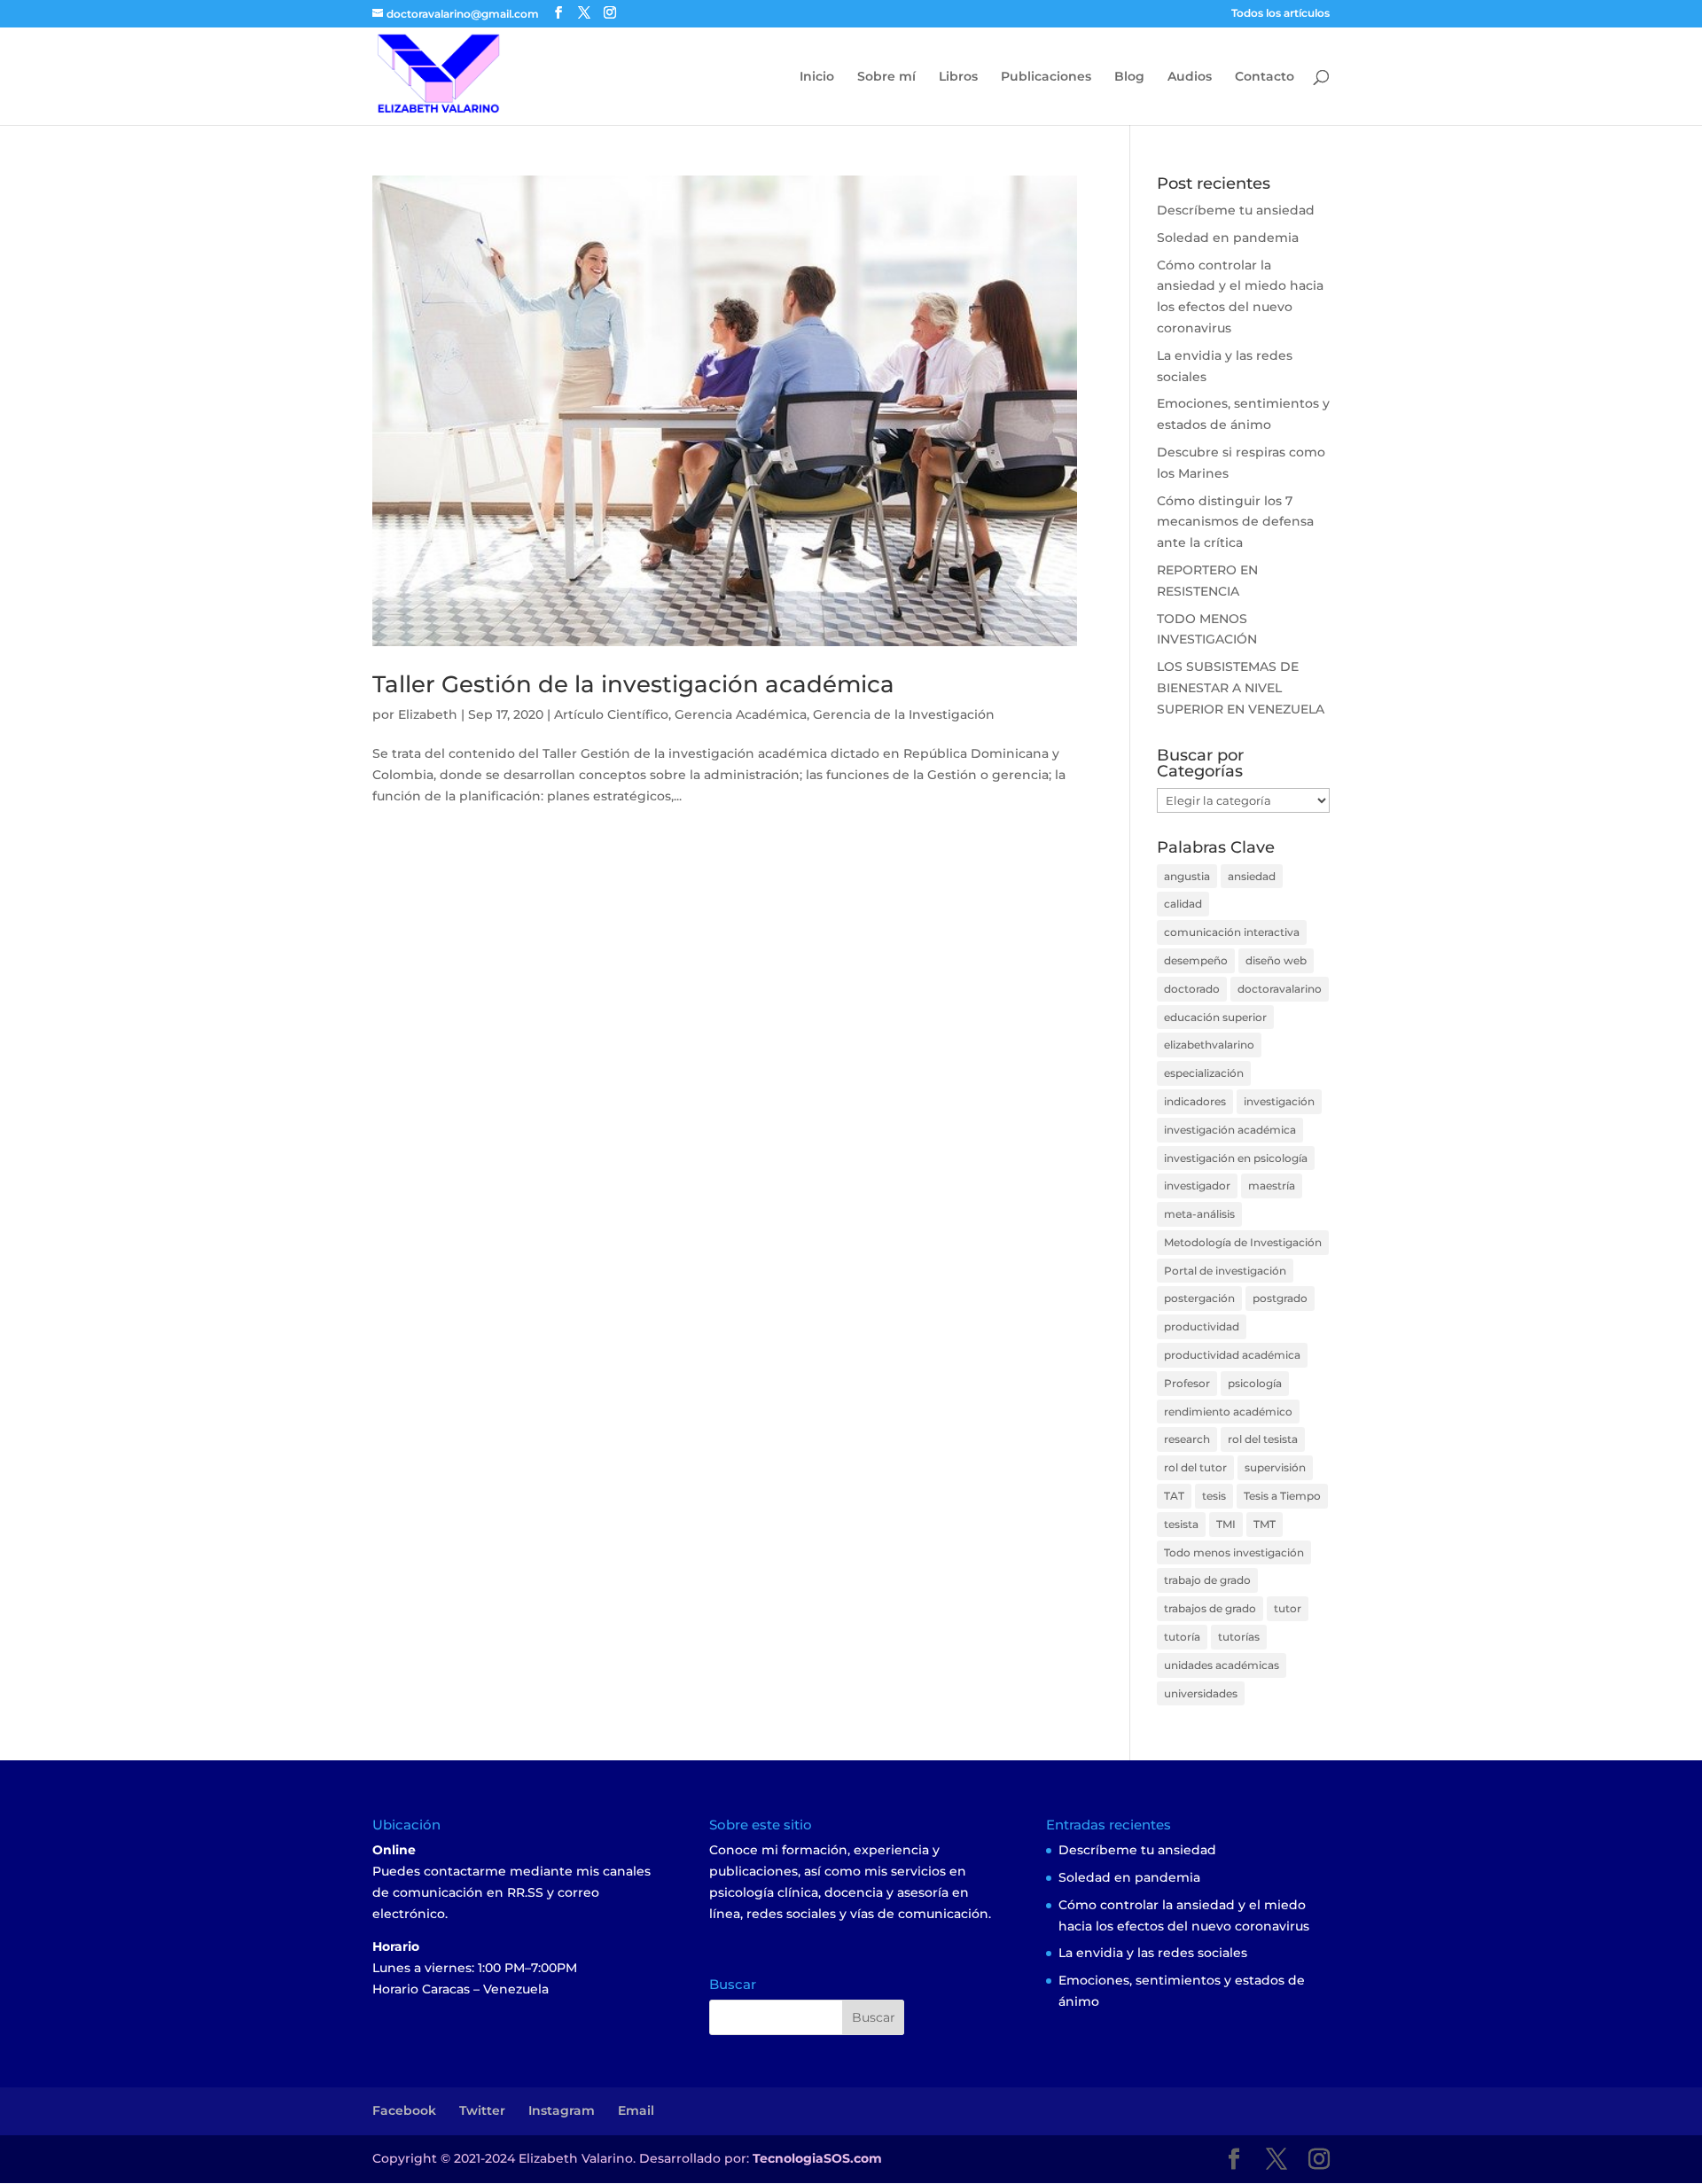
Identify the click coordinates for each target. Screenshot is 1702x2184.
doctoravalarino (1280, 989)
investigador (1197, 1186)
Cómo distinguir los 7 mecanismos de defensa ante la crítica (1235, 522)
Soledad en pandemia (1228, 238)
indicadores (1195, 1101)
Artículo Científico (611, 714)
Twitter (482, 2110)
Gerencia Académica (741, 714)
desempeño (1196, 960)
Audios (1190, 77)
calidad (1183, 904)
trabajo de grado (1207, 1580)
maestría (1272, 1186)
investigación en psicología (1236, 1158)
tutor (1288, 1608)
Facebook (404, 2110)
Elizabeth (428, 714)
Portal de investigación (1225, 1271)
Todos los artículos (1280, 14)
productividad (1202, 1326)
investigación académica (1230, 1130)
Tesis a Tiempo (1282, 1496)
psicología (1255, 1383)
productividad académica (1232, 1355)
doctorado (1192, 989)
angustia (1187, 876)
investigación (1279, 1101)
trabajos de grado (1210, 1608)
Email (636, 2110)
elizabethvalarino (1209, 1045)
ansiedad (1252, 876)
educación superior (1215, 1017)
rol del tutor (1195, 1467)
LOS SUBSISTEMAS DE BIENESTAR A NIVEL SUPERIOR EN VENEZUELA (1241, 688)
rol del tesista (1263, 1439)
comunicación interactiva (1232, 932)
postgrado (1280, 1298)
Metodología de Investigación (1243, 1242)
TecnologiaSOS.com (817, 2158)
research (1187, 1439)
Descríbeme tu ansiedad (1236, 210)
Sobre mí (886, 77)
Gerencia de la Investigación (904, 714)
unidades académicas (1222, 1665)
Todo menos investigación (1234, 1552)
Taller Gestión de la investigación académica (633, 684)
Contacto (1265, 77)
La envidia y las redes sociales (1153, 1953)
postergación (1199, 1298)
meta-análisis (1199, 1214)
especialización (1204, 1073)
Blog (1129, 77)
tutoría (1182, 1637)
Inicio (817, 77)
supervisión (1275, 1467)
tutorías (1239, 1637)
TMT (1265, 1524)
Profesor (1187, 1383)
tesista (1181, 1524)
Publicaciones (1046, 77)
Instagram (562, 2110)
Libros (958, 77)
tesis (1214, 1496)
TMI (1226, 1524)
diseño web (1276, 960)
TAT (1174, 1496)
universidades (1201, 1693)
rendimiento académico (1228, 1412)
